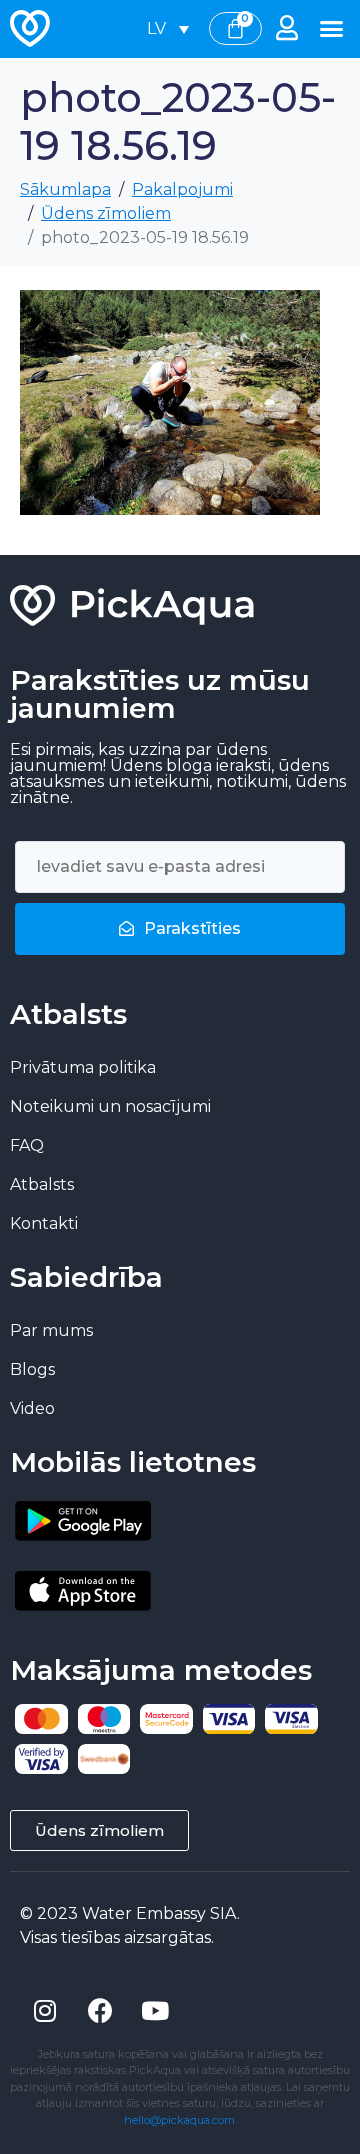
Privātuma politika (83, 1067)
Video (32, 1408)
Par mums (51, 1330)
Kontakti (44, 1223)
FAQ (27, 1145)
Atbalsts (42, 1184)
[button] (332, 29)
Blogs (32, 1369)
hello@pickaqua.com (179, 2120)
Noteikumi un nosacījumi (110, 1106)
